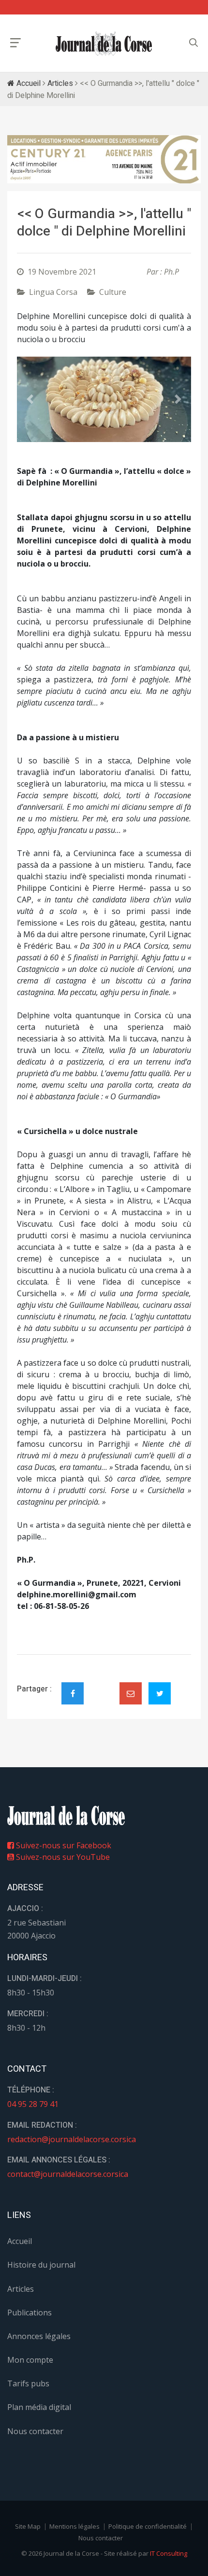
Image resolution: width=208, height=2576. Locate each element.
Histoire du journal (41, 2265)
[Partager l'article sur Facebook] (73, 1693)
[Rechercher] (193, 43)
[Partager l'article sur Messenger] (102, 1685)
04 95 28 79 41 (33, 2104)
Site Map (28, 2526)
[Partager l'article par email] (131, 1693)
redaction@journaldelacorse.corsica (72, 2139)
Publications (30, 2313)
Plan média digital (39, 2407)
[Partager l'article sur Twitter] (160, 1693)
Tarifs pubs (28, 2383)
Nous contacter (35, 2431)
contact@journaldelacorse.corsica (68, 2174)
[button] (30, 399)
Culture (113, 292)
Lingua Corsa (53, 292)
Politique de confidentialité (148, 2526)
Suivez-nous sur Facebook (63, 1845)
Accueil (28, 83)
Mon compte (30, 2360)
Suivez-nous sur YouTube (62, 1857)
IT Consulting (169, 2553)
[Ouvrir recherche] (15, 43)
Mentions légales (74, 2526)
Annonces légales (39, 2336)
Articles (60, 83)
